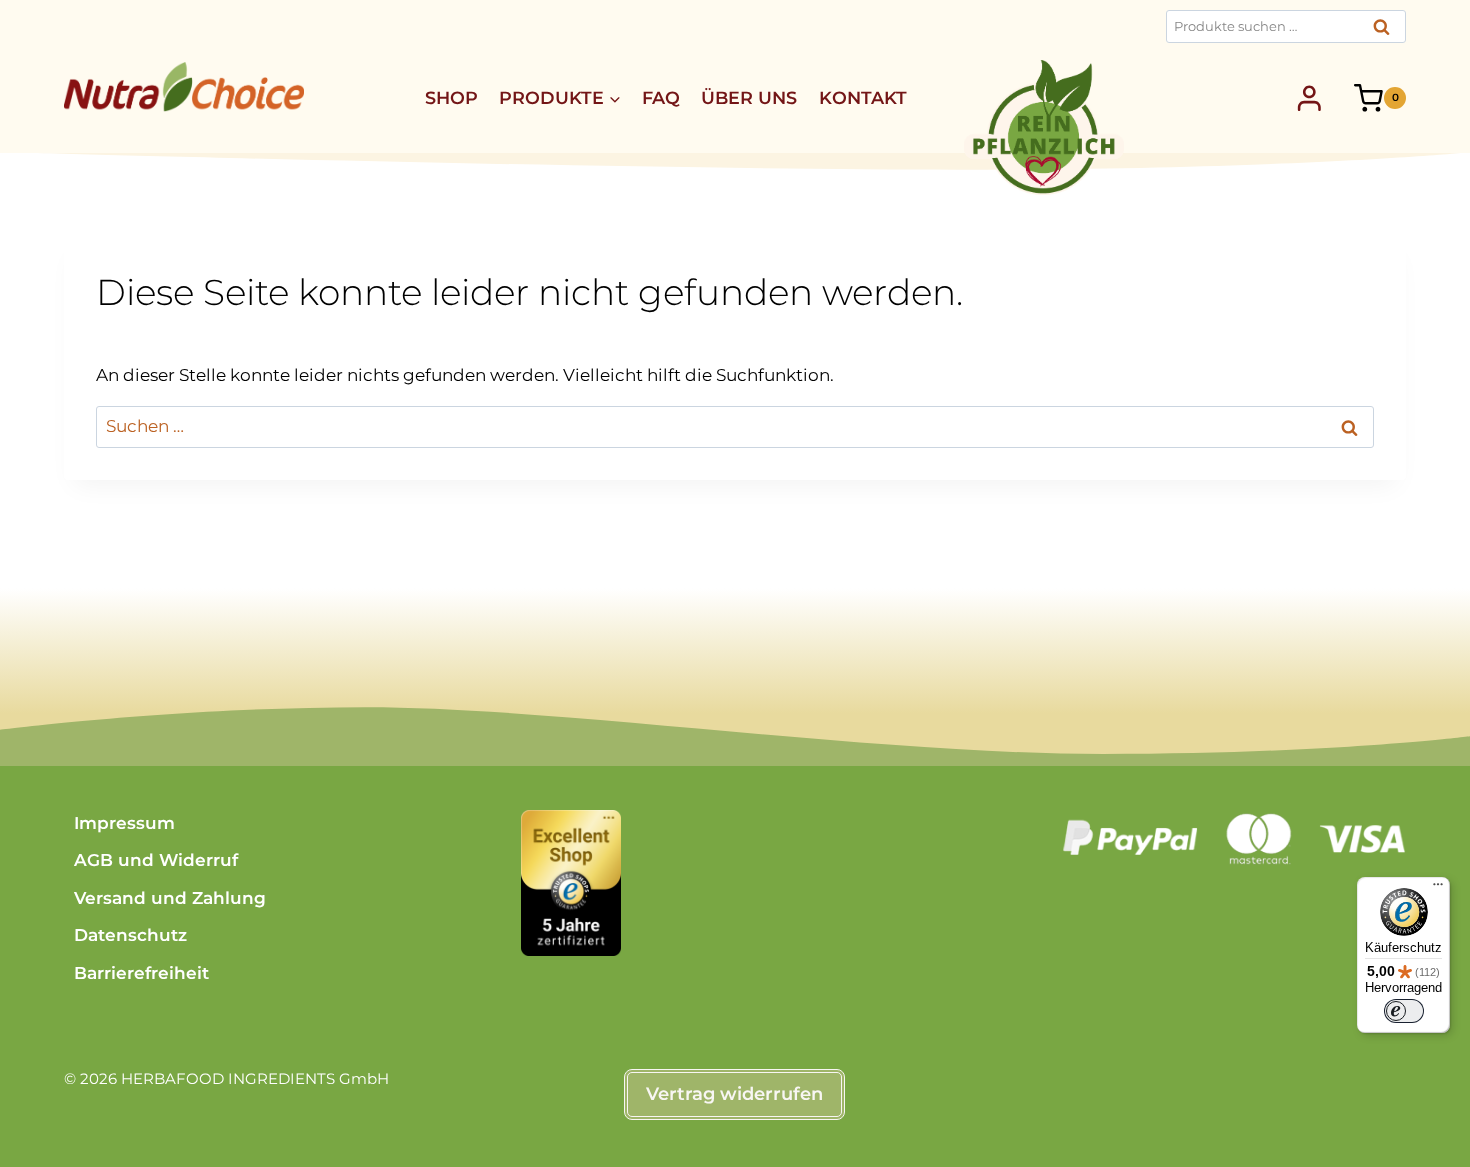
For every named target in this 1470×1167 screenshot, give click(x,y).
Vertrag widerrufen (734, 1094)
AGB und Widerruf (156, 860)
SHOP (451, 97)
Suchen (1387, 32)
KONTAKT (863, 97)
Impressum (124, 823)
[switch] (1404, 1011)
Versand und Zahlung (170, 898)
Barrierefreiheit (141, 973)
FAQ (661, 97)
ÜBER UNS (749, 97)
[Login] (1309, 98)
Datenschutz (130, 935)
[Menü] (1438, 889)
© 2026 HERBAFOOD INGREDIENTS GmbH (226, 1078)
